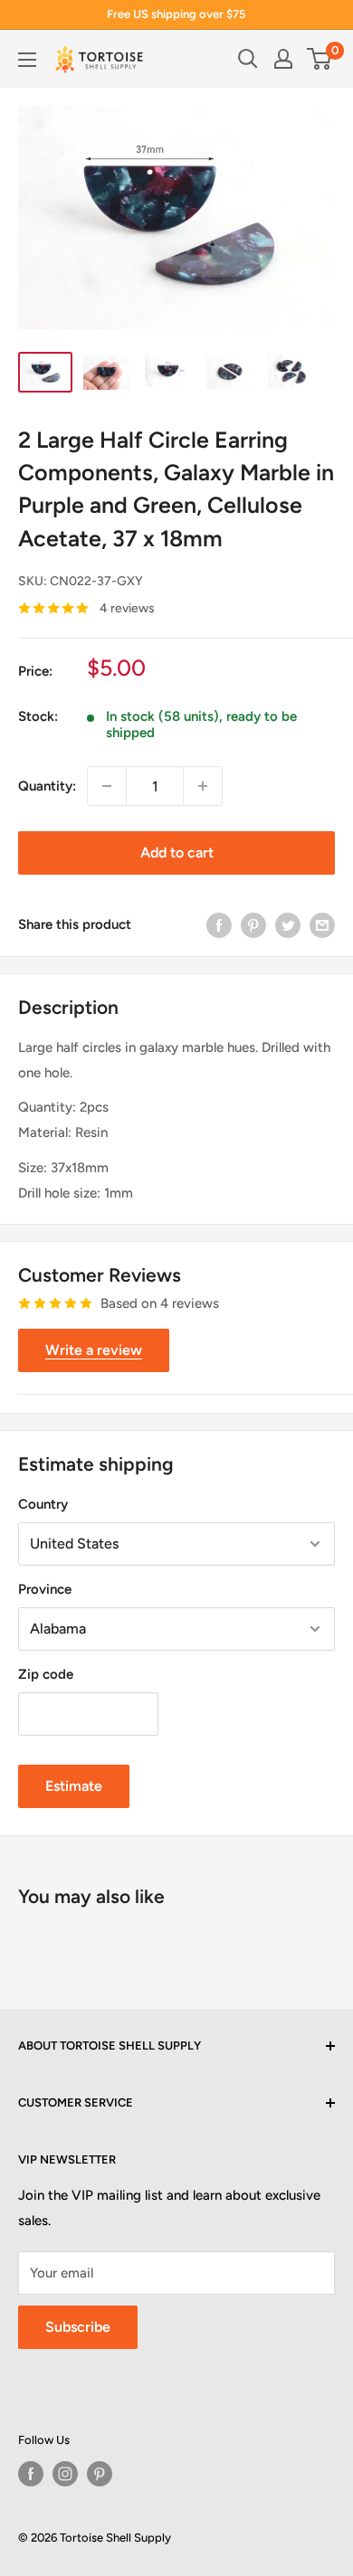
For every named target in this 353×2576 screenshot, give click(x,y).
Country (43, 1504)
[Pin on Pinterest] (253, 924)
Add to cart (177, 852)
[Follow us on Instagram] (65, 2474)
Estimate (74, 1786)
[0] (320, 59)
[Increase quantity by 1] (203, 786)
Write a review (94, 1350)
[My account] (283, 59)
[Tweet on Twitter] (288, 924)
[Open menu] (27, 60)
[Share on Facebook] (219, 924)
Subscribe (78, 2327)
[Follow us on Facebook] (31, 2474)
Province (45, 1589)
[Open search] (248, 59)
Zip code (46, 1674)
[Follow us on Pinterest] (100, 2474)
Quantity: (47, 786)
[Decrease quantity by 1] (107, 786)
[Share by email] (322, 924)
